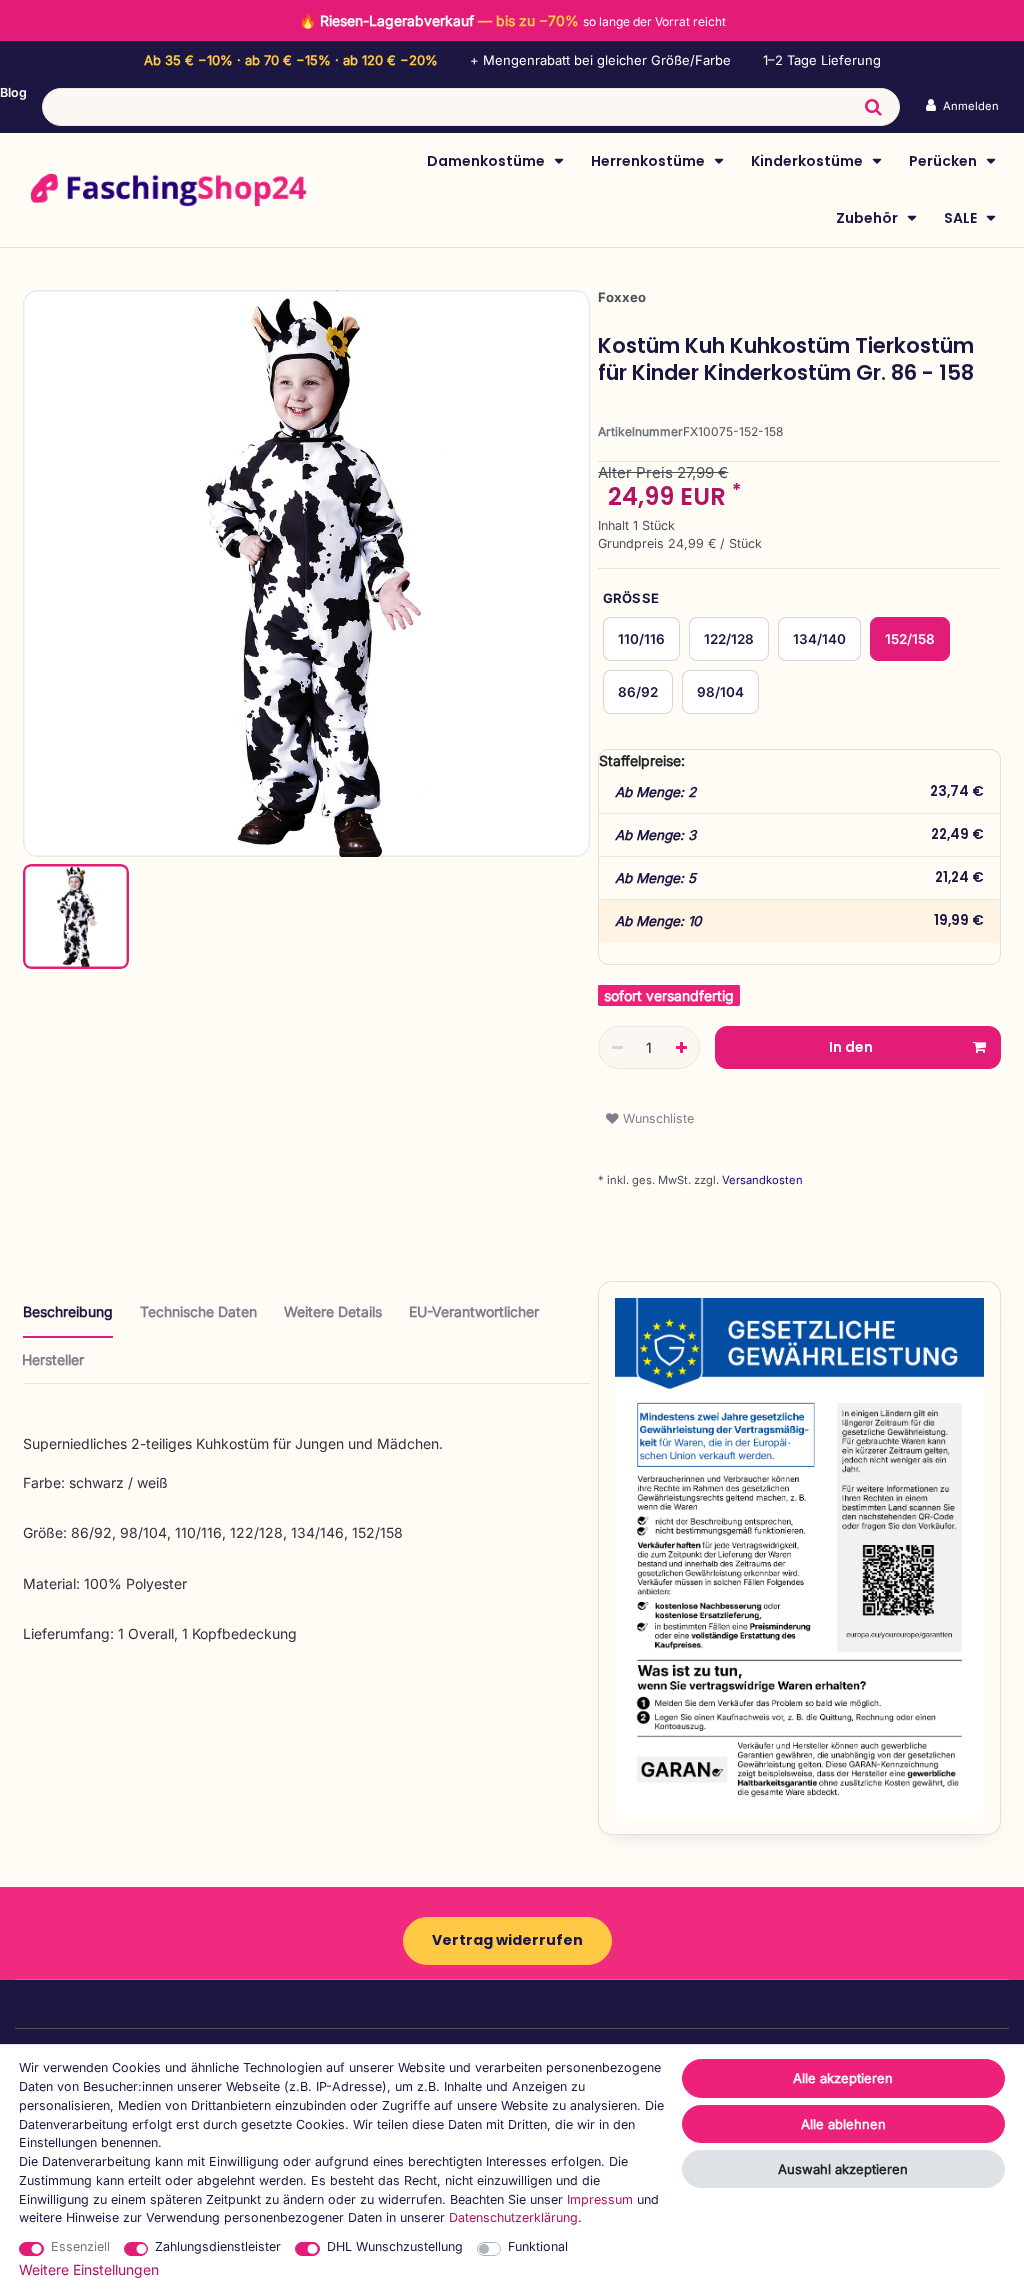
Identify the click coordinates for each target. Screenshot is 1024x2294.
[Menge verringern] (617, 1048)
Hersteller (53, 1359)
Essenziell (80, 2246)
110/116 (641, 639)
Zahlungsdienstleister (218, 2246)
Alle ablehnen (843, 2124)
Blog (13, 92)
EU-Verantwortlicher (474, 1311)
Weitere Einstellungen (89, 2269)
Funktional (538, 2246)
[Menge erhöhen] (681, 1048)
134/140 (819, 639)
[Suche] (873, 107)
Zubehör (868, 218)
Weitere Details (333, 1311)
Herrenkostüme (649, 161)
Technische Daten (198, 1311)
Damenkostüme (487, 161)
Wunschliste (656, 1118)
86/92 (638, 692)
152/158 (910, 639)
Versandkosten (761, 1180)
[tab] (68, 1319)
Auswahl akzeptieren (843, 2169)
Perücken (944, 161)
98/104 (720, 692)
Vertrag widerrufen (507, 1940)
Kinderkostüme (808, 161)
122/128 (729, 639)
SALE (962, 218)
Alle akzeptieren (843, 2078)
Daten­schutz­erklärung (513, 2217)
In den (851, 1047)
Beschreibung (68, 1311)
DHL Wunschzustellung (395, 2246)
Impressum (600, 2199)
